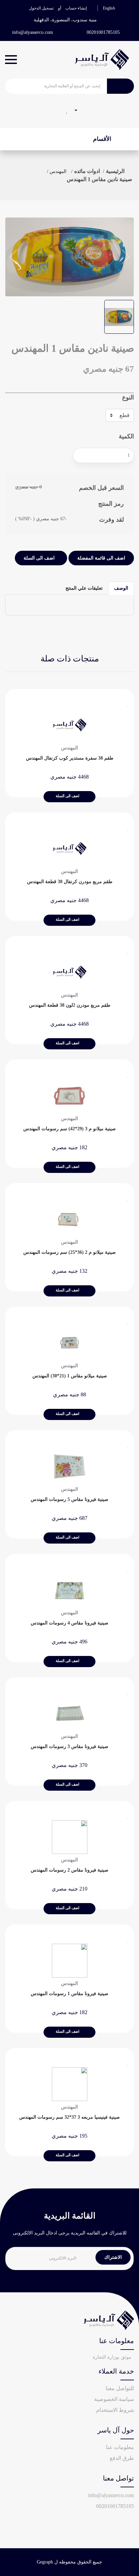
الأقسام (103, 139)
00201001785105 (103, 32)
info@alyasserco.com (33, 32)
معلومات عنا (120, 2447)
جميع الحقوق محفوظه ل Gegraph (69, 2562)
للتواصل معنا (120, 2388)
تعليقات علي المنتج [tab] (84, 588)
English (109, 8)
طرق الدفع (122, 2458)
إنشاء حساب (76, 8)
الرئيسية (115, 171)
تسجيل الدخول (41, 8)
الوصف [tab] (121, 588)
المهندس (58, 171)
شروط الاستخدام (115, 2410)
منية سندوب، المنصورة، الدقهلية (65, 20)
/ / (87, 171)
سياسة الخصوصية (114, 2399)
